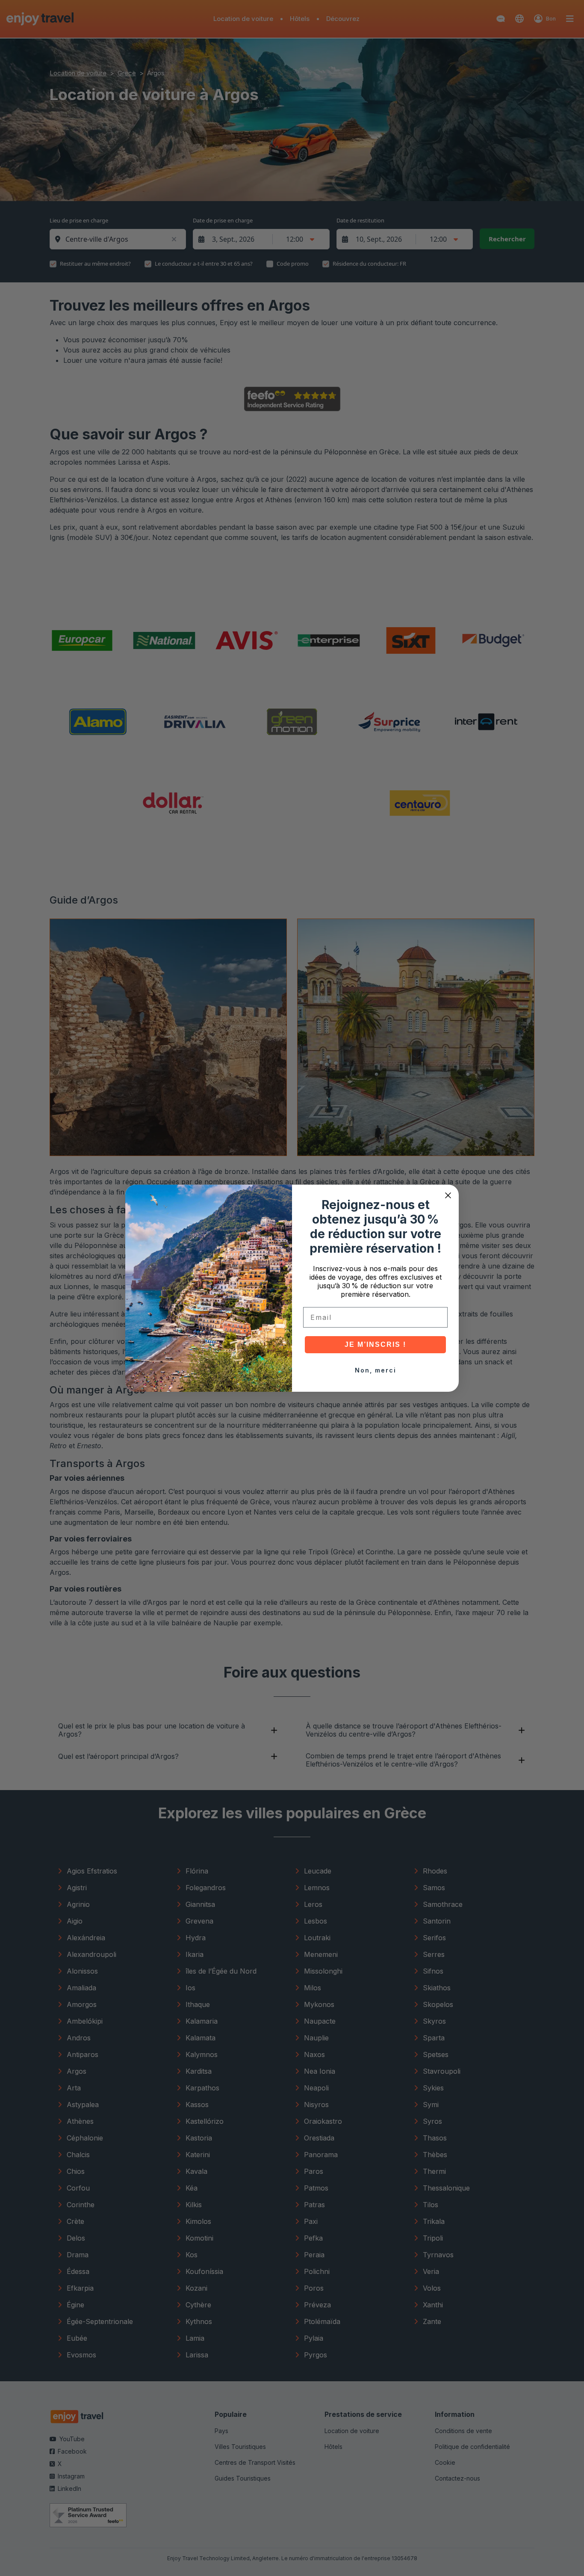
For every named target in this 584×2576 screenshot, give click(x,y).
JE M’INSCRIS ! (375, 1344)
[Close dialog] (448, 1195)
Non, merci (376, 1370)
